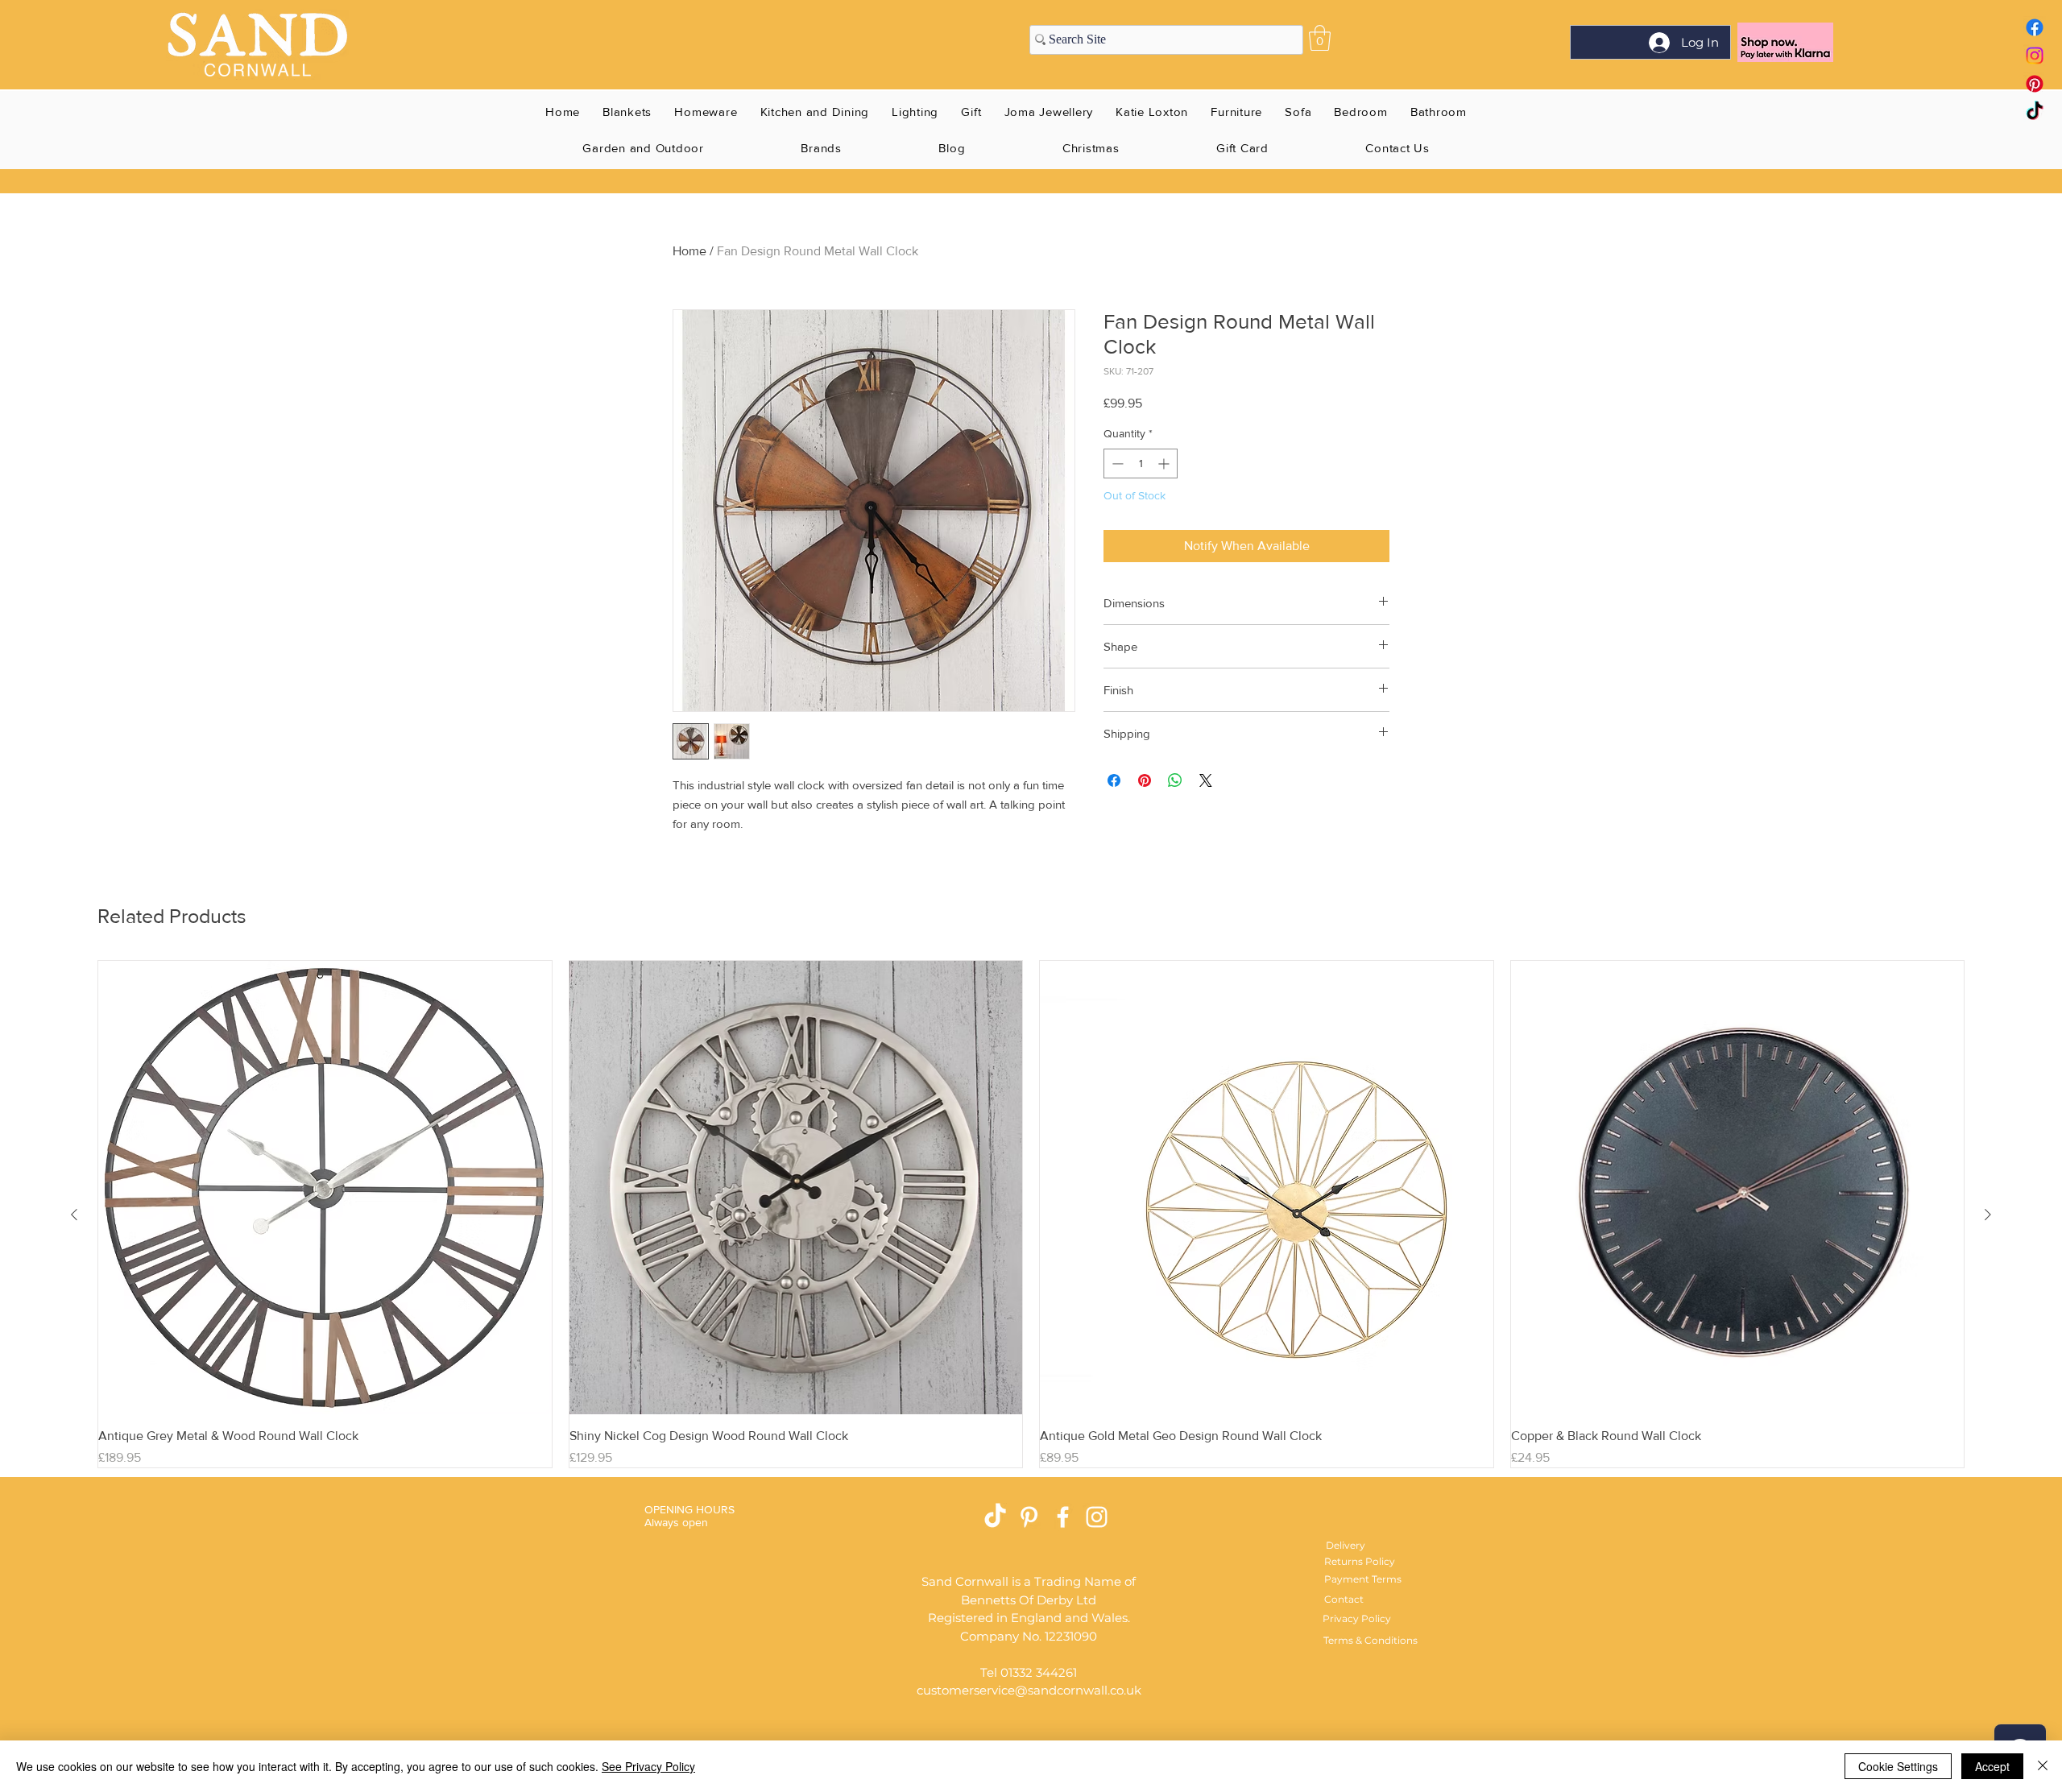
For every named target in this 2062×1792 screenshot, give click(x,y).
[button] (1320, 38)
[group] (1031, 1214)
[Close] (2043, 1766)
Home (689, 251)
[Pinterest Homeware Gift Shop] (1029, 1517)
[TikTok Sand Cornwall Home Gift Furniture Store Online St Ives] (995, 1517)
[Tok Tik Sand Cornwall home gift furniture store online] (2035, 112)
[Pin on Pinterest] (1145, 780)
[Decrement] (1116, 464)
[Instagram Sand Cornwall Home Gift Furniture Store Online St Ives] (1097, 1517)
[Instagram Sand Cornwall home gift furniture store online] (2035, 56)
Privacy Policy (1357, 1618)
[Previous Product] (74, 1215)
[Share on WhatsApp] (1175, 780)
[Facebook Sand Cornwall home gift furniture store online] (2035, 27)
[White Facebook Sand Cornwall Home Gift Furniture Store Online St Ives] (1063, 1517)
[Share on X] (1206, 780)
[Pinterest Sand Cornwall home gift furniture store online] (2035, 84)
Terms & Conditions (1371, 1640)
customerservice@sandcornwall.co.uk (1029, 1690)
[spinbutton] (1141, 464)
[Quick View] (325, 1188)
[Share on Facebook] (1114, 780)
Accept (1992, 1766)
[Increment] (1165, 464)
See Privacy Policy (648, 1766)
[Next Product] (1988, 1215)
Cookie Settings (1898, 1766)
